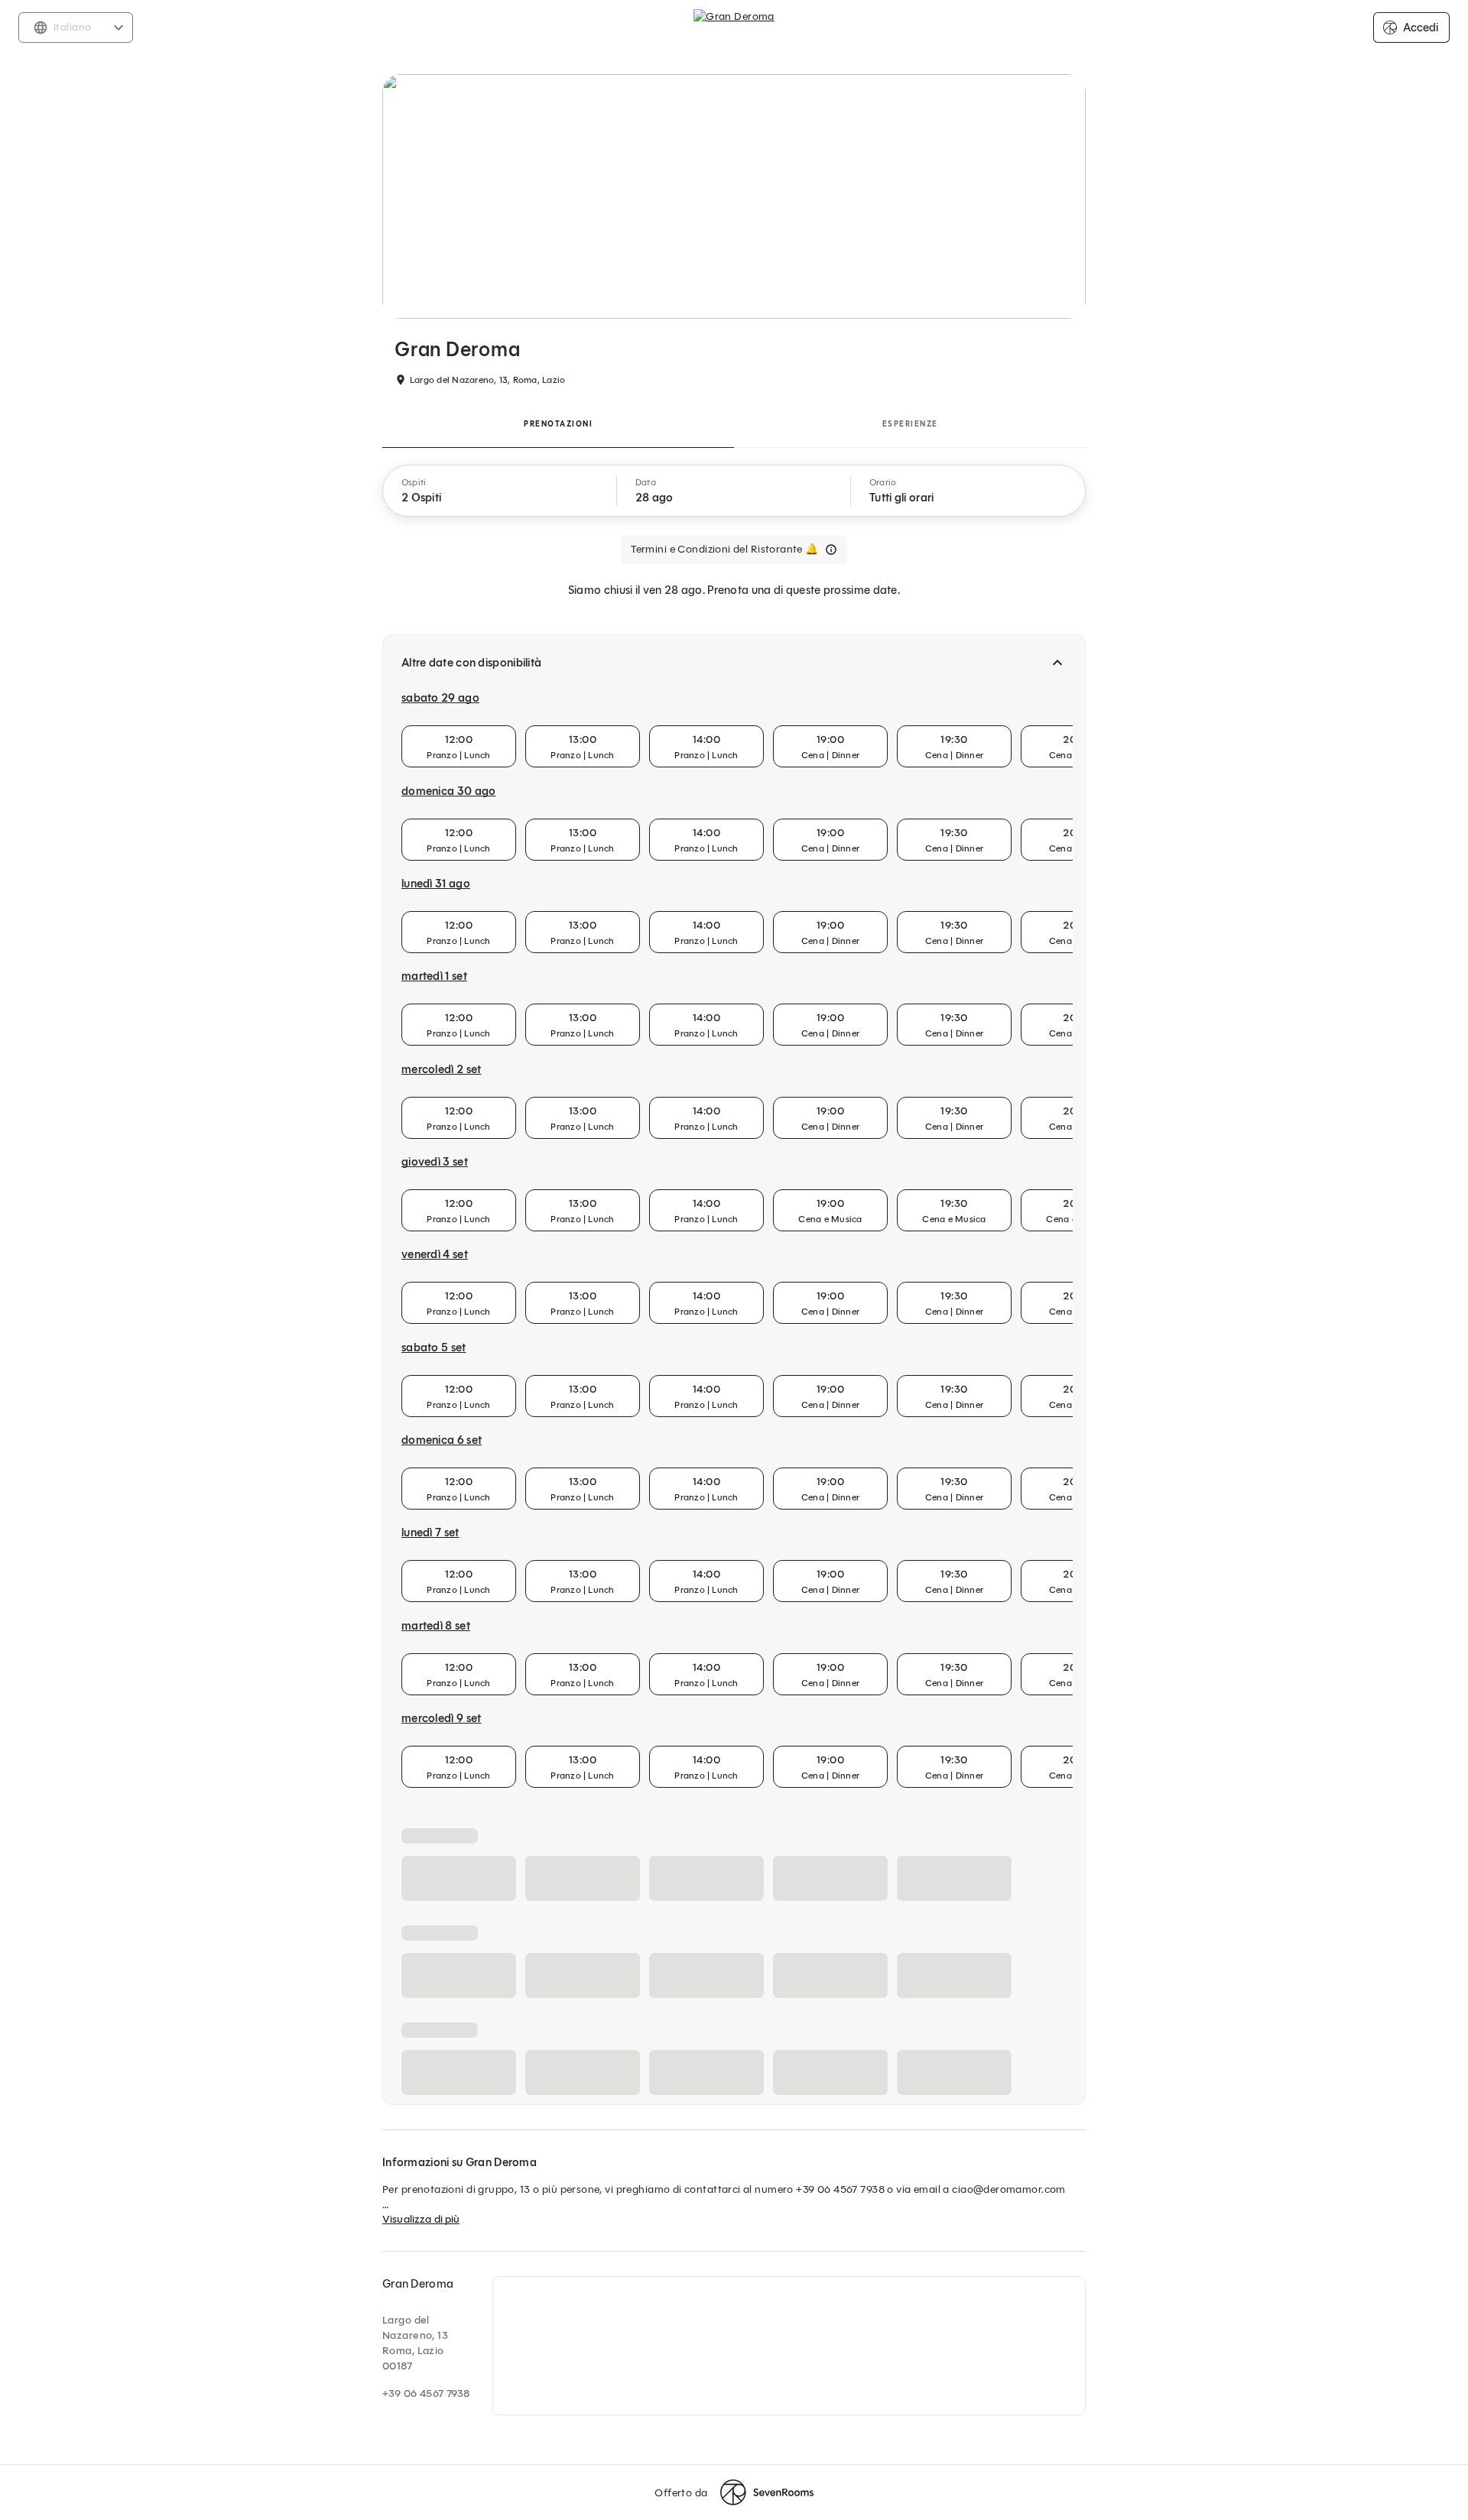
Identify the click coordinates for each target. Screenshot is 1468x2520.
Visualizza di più (421, 2497)
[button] (500, 491)
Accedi (1421, 28)
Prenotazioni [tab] (558, 424)
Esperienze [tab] (910, 424)
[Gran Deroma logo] (734, 28)
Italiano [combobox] (72, 27)
